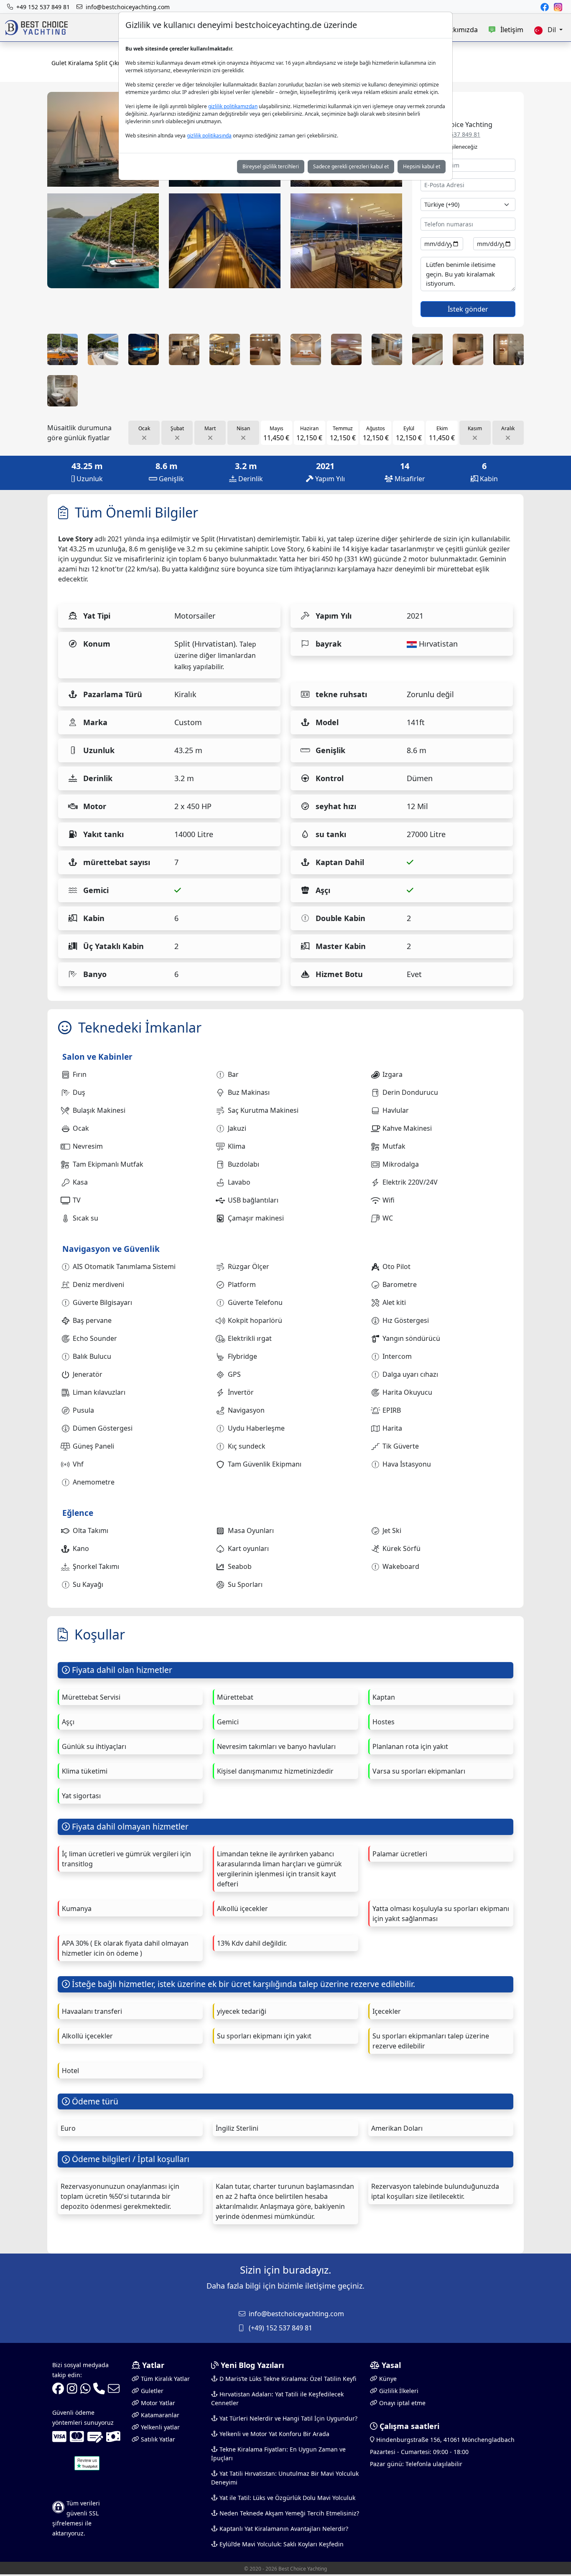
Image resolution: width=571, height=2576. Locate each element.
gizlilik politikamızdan (233, 106)
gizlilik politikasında (209, 136)
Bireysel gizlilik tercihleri (271, 166)
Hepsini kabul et (422, 166)
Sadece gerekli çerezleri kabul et (351, 166)
